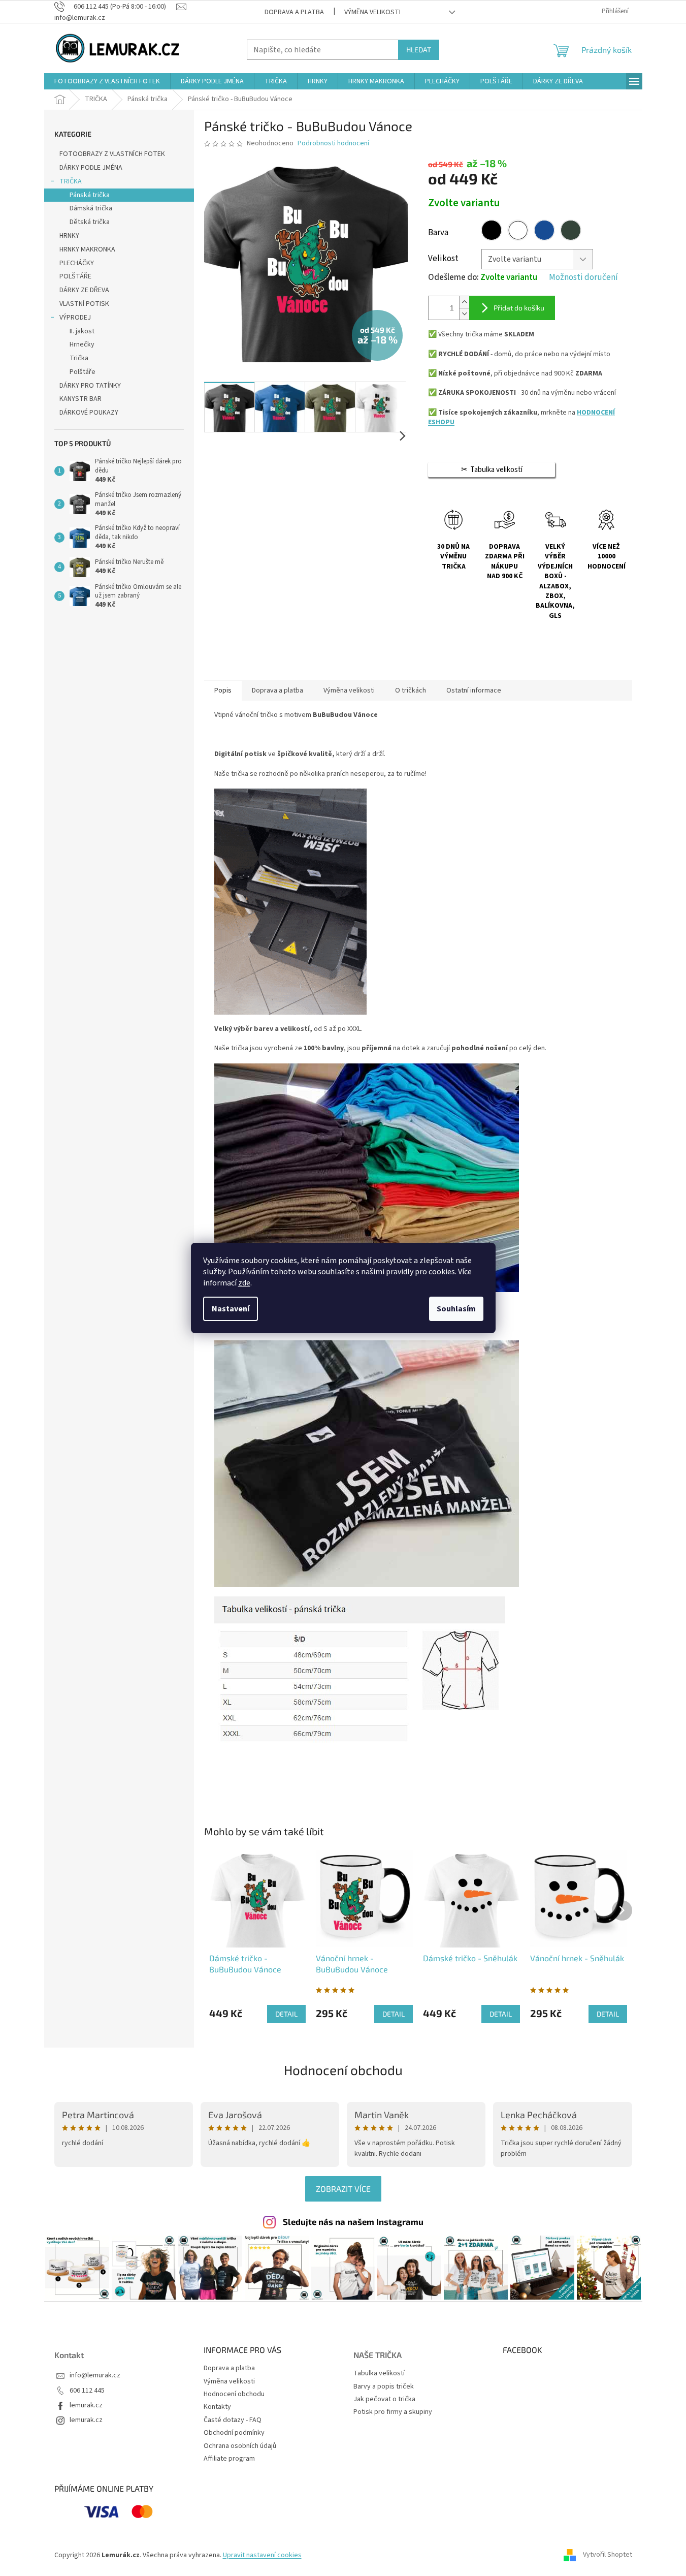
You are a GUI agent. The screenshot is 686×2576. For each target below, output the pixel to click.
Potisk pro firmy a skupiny (393, 2412)
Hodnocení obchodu (343, 2070)
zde (244, 1283)
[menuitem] (107, 81)
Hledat (419, 50)
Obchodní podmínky (234, 2433)
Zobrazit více (343, 2189)
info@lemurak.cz (95, 2376)
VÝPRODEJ (75, 318)
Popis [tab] (223, 690)
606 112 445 (87, 2391)
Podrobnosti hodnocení (333, 144)
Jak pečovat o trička (384, 2399)
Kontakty (217, 2407)
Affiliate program (229, 2459)
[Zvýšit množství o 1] (464, 302)
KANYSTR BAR (80, 399)
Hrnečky (82, 344)
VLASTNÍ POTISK (84, 304)
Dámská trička (91, 208)
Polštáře (83, 372)
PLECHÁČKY (77, 263)
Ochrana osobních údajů (240, 2446)
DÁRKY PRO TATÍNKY (90, 386)
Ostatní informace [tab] (474, 690)
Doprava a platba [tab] (277, 690)
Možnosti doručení (583, 278)
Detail (286, 2014)
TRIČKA (71, 181)
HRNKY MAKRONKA (87, 249)
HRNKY (69, 236)
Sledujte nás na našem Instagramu (353, 2221)
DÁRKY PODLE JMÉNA (91, 168)
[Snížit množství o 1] (464, 314)
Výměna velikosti (372, 12)
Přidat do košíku (519, 308)
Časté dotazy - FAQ (233, 2420)
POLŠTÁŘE (75, 276)
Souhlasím (456, 1309)
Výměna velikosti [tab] (349, 690)
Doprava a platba (294, 12)
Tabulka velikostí (379, 2374)
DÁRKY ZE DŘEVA (84, 290)
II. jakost (82, 331)
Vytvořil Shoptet (608, 2555)
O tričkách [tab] (411, 690)
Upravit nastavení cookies (262, 2555)
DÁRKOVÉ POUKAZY (89, 413)
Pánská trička (90, 195)
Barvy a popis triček (384, 2387)
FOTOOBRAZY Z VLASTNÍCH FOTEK (112, 154)
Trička (79, 358)
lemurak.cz (86, 2406)
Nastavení (231, 1309)
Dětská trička (90, 222)
